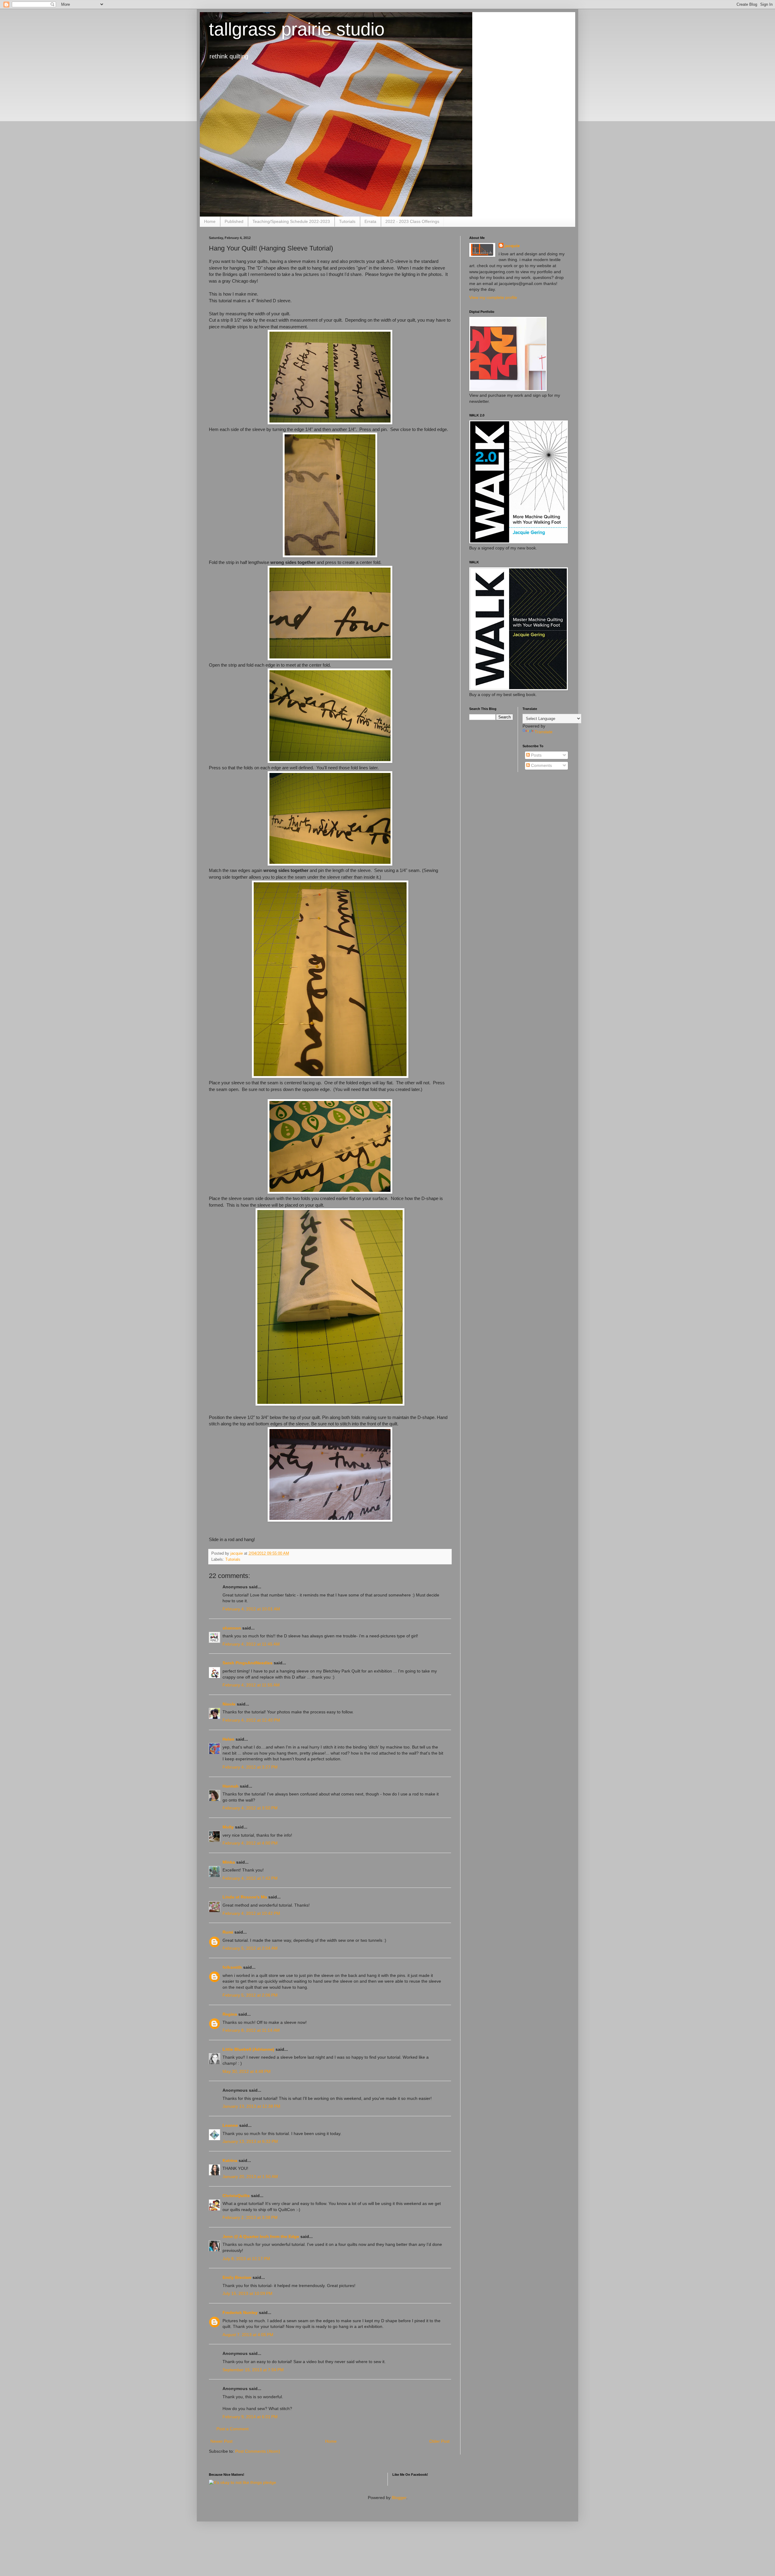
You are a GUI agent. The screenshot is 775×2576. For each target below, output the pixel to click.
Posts (536, 755)
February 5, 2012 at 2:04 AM (250, 1948)
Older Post (439, 2441)
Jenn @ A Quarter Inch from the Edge (261, 2236)
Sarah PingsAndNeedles (247, 1663)
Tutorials (347, 221)
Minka (229, 1862)
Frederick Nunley (240, 2312)
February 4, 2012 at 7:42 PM (250, 1878)
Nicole (229, 1704)
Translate (544, 732)
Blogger (399, 2498)
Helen (228, 1739)
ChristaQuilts (236, 2196)
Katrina (230, 2160)
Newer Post (221, 2441)
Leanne (230, 2125)
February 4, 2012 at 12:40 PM (251, 1720)
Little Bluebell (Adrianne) (248, 2049)
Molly (228, 1827)
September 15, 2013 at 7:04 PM (253, 2370)
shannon (232, 1628)
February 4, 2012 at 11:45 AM (251, 1644)
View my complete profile (493, 297)
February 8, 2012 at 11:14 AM (251, 2030)
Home (210, 221)
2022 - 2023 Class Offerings (412, 221)
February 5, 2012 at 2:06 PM (250, 1995)
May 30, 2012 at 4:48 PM (247, 2071)
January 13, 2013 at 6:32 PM (250, 2141)
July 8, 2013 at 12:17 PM (246, 2259)
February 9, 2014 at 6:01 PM (250, 2417)
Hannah (231, 1786)
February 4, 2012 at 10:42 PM (251, 1913)
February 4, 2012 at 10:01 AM (251, 1609)
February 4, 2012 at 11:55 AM (251, 1685)
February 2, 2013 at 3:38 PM (250, 2217)
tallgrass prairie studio (297, 29)
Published (234, 221)
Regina (230, 2014)
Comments (541, 765)
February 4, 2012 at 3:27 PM (250, 1767)
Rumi (228, 1932)
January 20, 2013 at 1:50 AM (250, 2177)
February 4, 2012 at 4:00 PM (250, 1843)
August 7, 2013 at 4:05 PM (248, 2335)
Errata (370, 221)
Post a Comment (232, 2429)
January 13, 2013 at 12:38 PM (251, 2106)
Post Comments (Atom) (258, 2451)
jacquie (512, 246)
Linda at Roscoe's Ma (245, 1897)
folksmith (232, 1967)
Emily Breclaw (237, 2277)
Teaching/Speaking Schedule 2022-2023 (291, 221)
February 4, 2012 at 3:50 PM (250, 1808)
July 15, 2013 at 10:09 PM (247, 2293)
